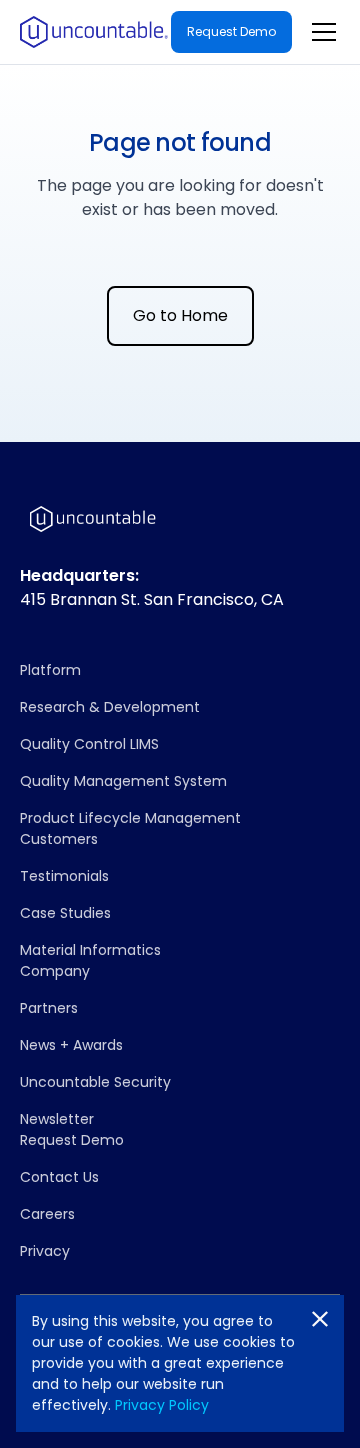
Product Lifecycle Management (130, 818)
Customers (59, 839)
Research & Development (110, 707)
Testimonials (64, 876)
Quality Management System (123, 781)
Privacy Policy (162, 1405)
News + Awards (71, 1045)
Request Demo (231, 31)
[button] (320, 32)
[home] (94, 32)
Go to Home (180, 315)
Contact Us (59, 1177)
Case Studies (65, 913)
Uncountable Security (95, 1082)
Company (55, 971)
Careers (47, 1214)
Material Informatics (90, 950)
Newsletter (57, 1119)
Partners (49, 1008)
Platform (50, 670)
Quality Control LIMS (89, 744)
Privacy (45, 1251)
